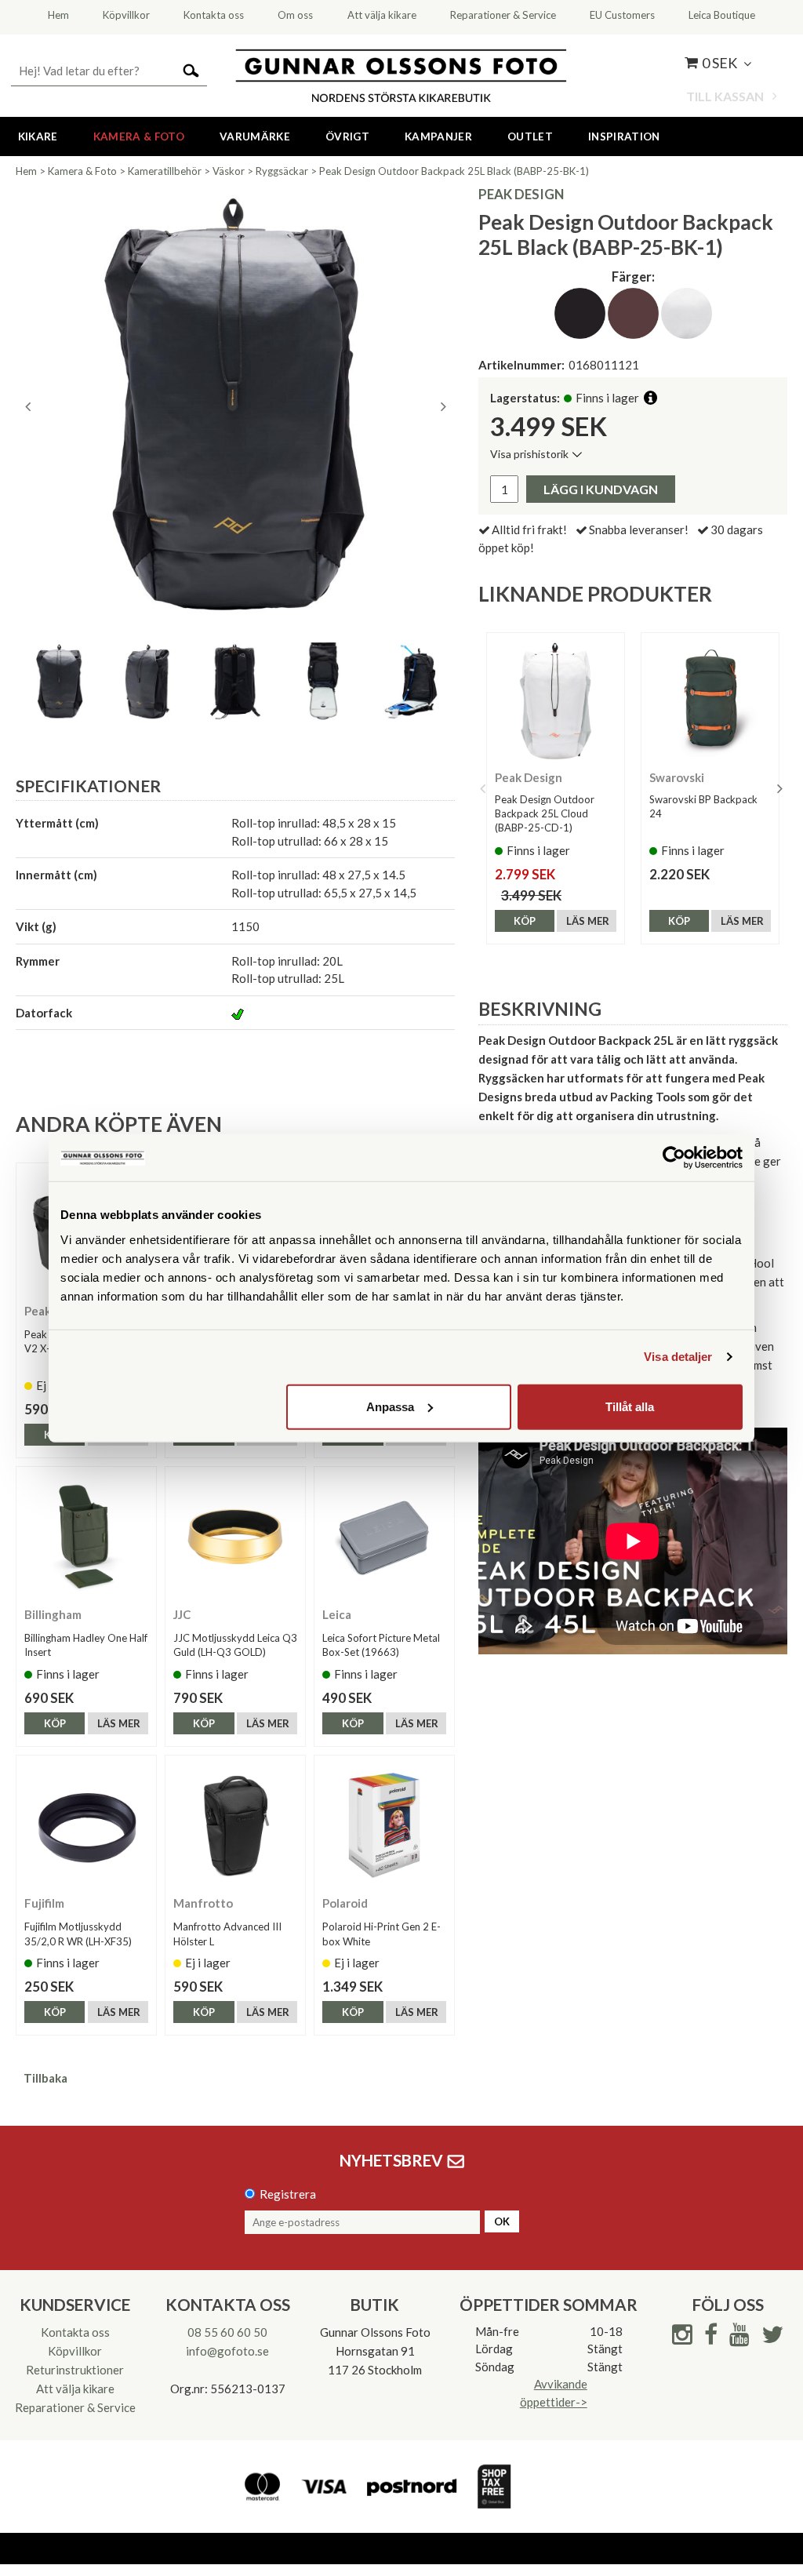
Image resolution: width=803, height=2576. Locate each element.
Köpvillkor (75, 2351)
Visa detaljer (678, 1357)
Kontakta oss (75, 2332)
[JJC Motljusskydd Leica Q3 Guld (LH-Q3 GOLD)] (235, 1537)
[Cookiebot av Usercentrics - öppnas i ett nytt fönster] (674, 1158)
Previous (27, 406)
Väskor (229, 171)
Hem (26, 171)
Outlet (530, 136)
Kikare (38, 136)
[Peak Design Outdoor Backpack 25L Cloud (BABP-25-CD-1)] (556, 702)
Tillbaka (45, 2078)
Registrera (288, 2194)
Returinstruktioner (75, 2370)
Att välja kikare (75, 2389)
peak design (521, 194)
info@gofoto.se (227, 2351)
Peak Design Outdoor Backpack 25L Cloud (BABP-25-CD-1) (545, 813)
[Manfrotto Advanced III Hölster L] (235, 1825)
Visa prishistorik (529, 454)
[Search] (191, 69)
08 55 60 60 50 (227, 2332)
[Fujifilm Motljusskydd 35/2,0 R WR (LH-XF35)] (86, 1825)
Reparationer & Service (75, 2407)
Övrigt (347, 136)
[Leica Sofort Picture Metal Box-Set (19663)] (384, 1537)
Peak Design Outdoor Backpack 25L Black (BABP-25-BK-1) (454, 171)
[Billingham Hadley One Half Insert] (86, 1537)
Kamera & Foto (139, 136)
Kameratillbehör (165, 171)
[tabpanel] (235, 406)
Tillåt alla (630, 1406)
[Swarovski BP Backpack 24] (710, 702)
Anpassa (390, 1406)
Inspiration (624, 136)
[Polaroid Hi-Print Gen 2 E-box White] (384, 1825)
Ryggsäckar (282, 171)
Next (443, 406)
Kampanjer (438, 136)
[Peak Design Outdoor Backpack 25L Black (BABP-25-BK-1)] (235, 406)
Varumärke (255, 136)
